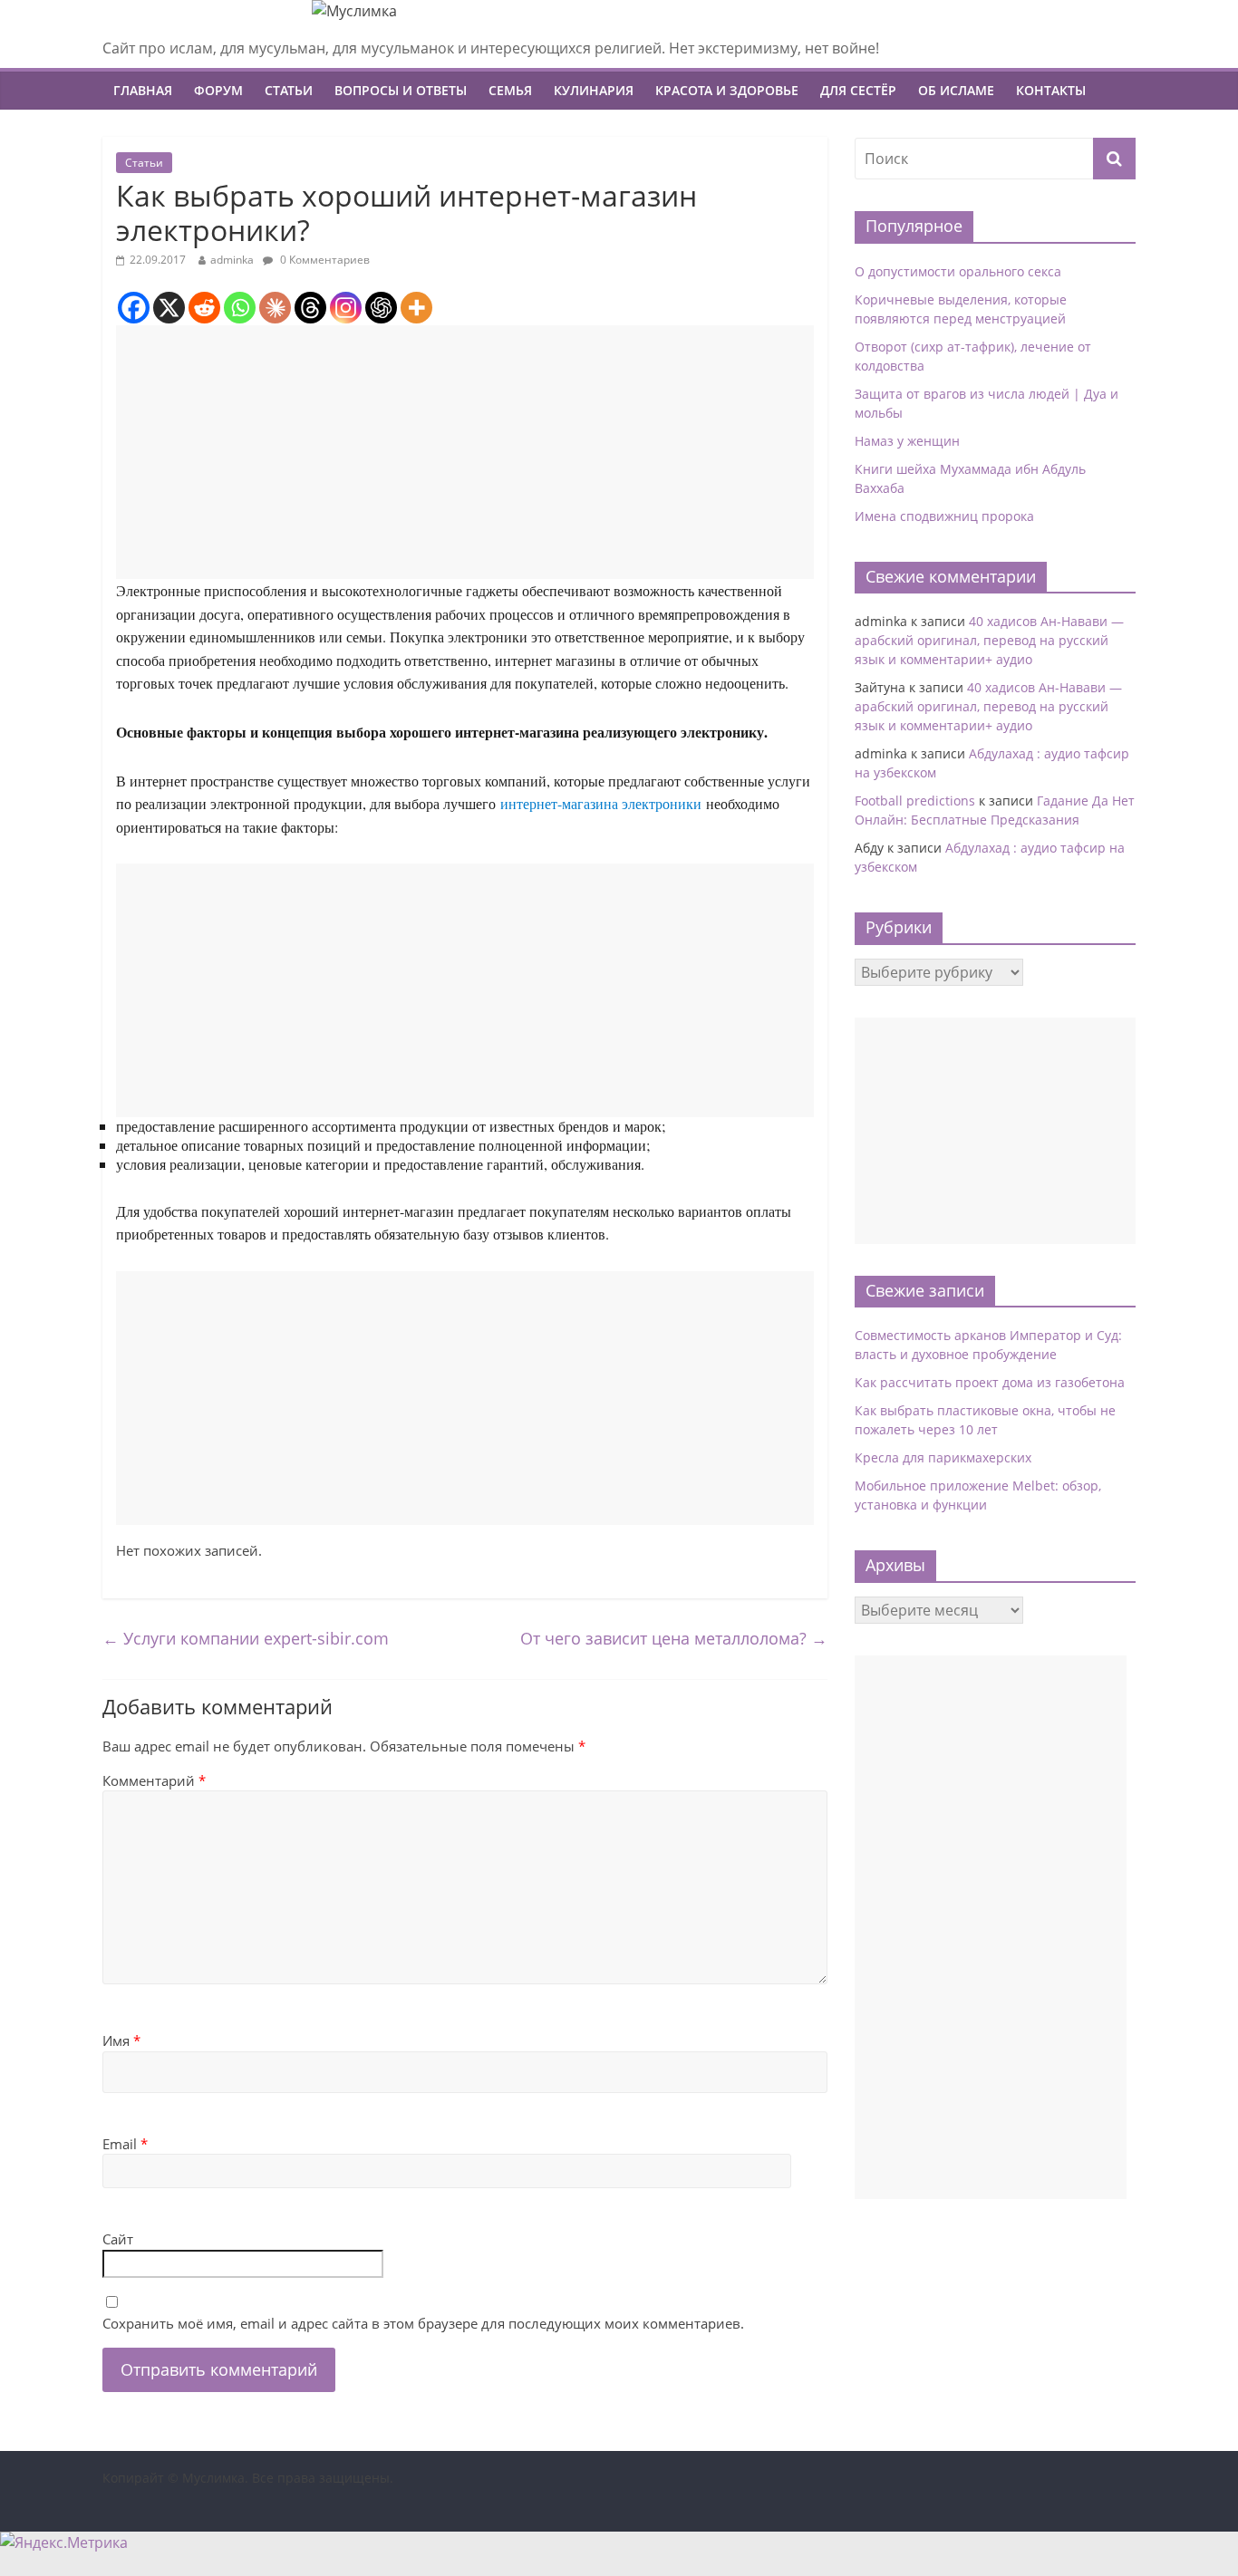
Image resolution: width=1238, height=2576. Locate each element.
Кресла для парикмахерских (943, 1457)
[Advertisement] (465, 452)
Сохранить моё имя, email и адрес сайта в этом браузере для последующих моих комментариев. (423, 2323)
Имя (121, 2041)
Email (125, 2144)
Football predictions (915, 801)
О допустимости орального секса (958, 271)
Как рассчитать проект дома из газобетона (990, 1382)
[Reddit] (204, 308)
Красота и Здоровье (727, 90)
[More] (416, 308)
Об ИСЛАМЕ (956, 90)
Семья (510, 90)
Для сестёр (858, 90)
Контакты (1051, 90)
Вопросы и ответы (401, 90)
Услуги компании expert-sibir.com (246, 1638)
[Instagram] (346, 308)
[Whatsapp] (240, 308)
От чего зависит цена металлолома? (674, 1638)
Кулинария (594, 90)
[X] (169, 308)
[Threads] (310, 308)
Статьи (289, 90)
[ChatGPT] (381, 308)
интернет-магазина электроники (601, 803)
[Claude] (275, 308)
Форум (218, 90)
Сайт (118, 2239)
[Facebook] (134, 308)
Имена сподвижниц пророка (944, 516)
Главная (143, 90)
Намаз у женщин (907, 441)
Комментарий (154, 1780)
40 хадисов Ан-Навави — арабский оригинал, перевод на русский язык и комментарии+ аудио (989, 640)
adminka (232, 260)
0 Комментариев (324, 260)
